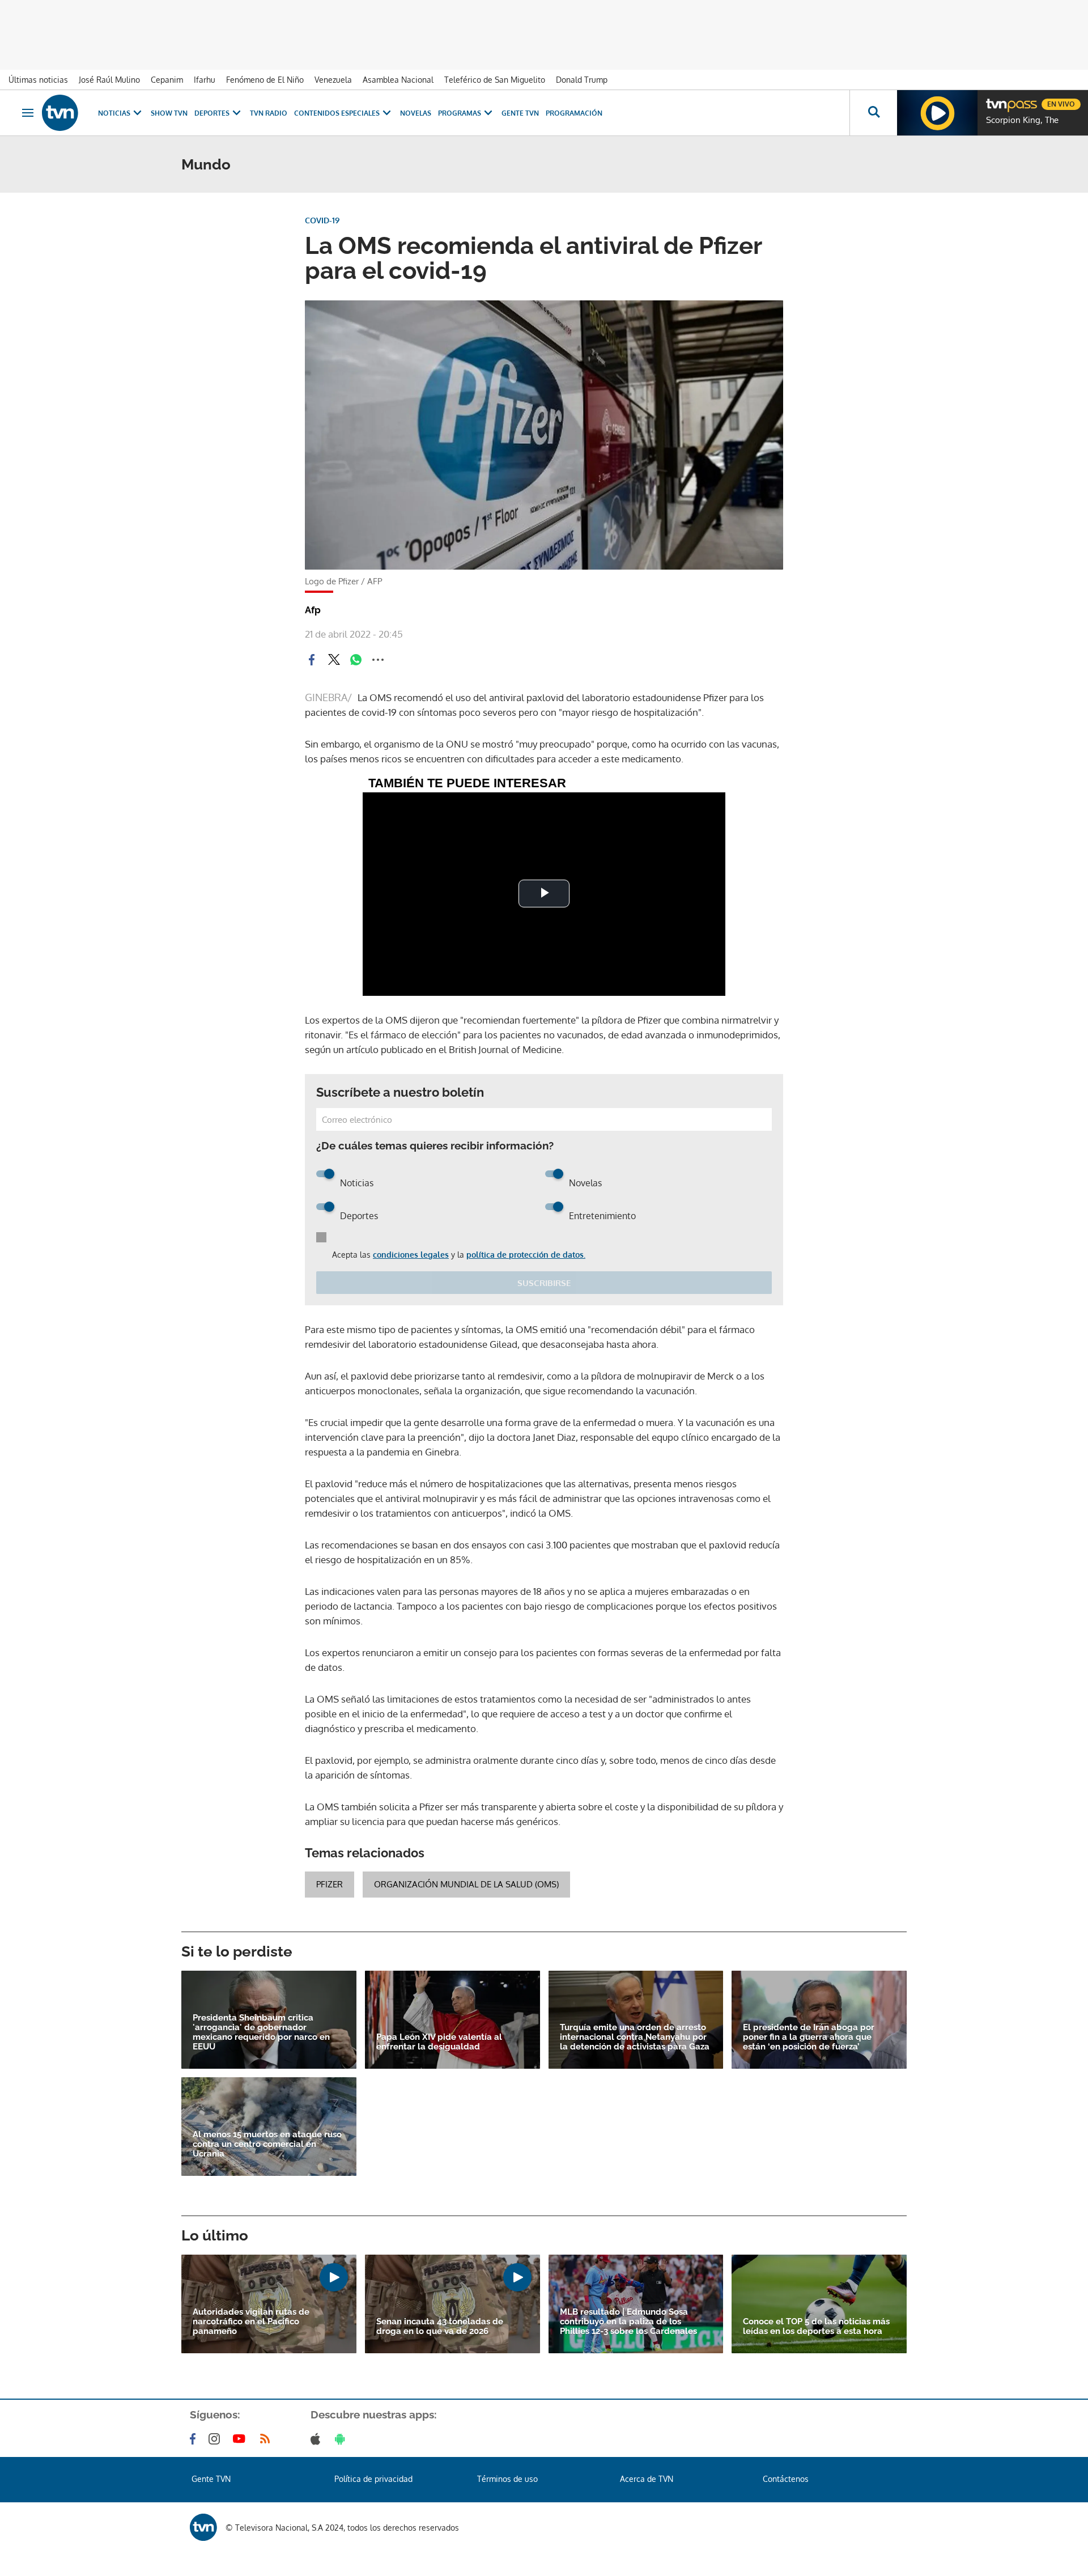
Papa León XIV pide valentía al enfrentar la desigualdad (439, 2042)
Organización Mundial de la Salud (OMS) (466, 1884)
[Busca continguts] (873, 113)
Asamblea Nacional (398, 80)
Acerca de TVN (647, 2479)
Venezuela (333, 80)
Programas (460, 113)
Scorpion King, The (1022, 120)
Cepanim (167, 80)
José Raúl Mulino (109, 80)
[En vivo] (996, 100)
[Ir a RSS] (267, 2439)
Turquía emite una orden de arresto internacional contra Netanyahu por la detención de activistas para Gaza (635, 2037)
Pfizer (330, 1884)
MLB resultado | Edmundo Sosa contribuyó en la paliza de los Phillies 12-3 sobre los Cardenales (628, 2322)
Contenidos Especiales (337, 113)
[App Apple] (318, 2439)
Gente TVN (520, 113)
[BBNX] (203, 2527)
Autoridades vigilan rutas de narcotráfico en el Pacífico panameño (251, 2322)
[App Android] (342, 2439)
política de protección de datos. (526, 1255)
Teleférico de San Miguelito (495, 80)
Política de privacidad (373, 2479)
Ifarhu (205, 80)
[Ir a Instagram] (216, 2439)
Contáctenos (786, 2479)
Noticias (114, 113)
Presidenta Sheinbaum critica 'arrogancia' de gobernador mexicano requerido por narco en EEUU (261, 2032)
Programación (574, 113)
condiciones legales (411, 1255)
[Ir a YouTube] (241, 2439)
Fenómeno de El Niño (265, 80)
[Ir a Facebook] (195, 2439)
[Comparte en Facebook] (312, 660)
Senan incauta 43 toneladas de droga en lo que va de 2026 (440, 2327)
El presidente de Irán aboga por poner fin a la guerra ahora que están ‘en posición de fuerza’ (809, 2037)
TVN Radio (269, 113)
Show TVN (169, 113)
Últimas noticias (38, 80)
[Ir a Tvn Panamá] (60, 113)
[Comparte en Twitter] (334, 660)
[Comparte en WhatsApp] (356, 660)
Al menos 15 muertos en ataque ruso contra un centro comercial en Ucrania (267, 2144)
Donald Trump (582, 80)
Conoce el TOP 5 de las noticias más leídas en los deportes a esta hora (816, 2327)
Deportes (212, 113)
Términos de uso (507, 2479)
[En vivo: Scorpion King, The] (937, 113)
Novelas (416, 113)
